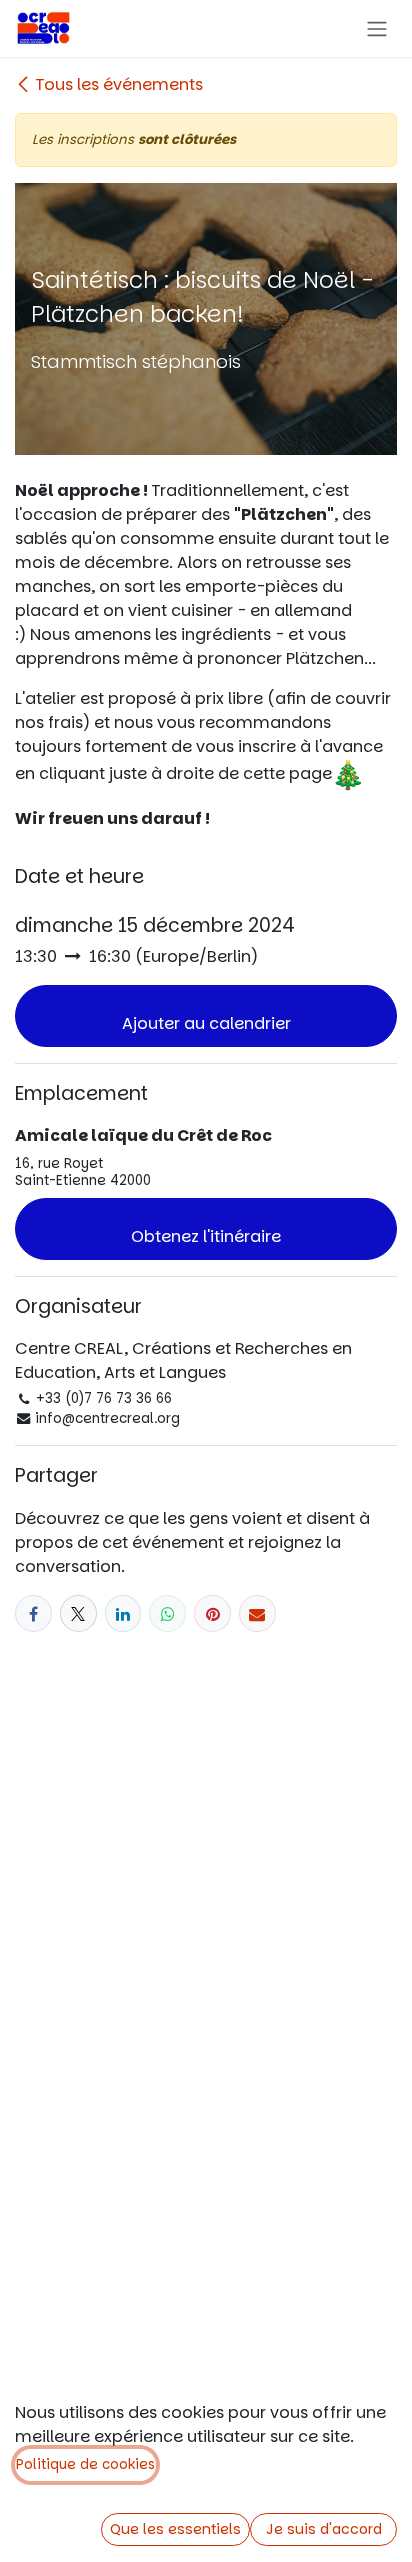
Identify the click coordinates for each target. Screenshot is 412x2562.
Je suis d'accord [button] (324, 2529)
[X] (78, 1613)
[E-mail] (257, 1613)
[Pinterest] (212, 1613)
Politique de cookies (85, 2464)
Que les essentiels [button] (175, 2529)
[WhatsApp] (167, 1613)
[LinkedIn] (123, 1613)
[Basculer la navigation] (377, 28)
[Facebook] (33, 1613)
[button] (206, 1016)
